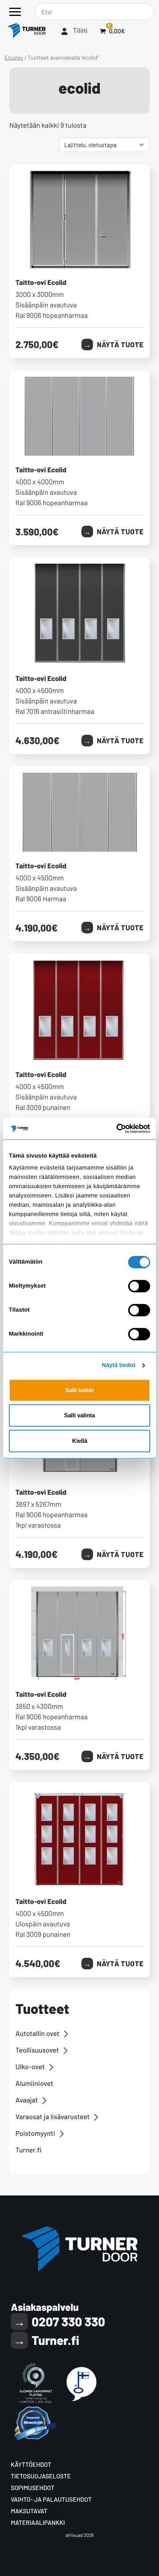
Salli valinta (79, 1415)
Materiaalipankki (38, 2523)
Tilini (80, 30)
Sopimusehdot (33, 2488)
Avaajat (27, 2100)
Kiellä (80, 1441)
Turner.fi (28, 2150)
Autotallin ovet (37, 2033)
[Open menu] (15, 12)
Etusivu (14, 57)
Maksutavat (29, 2511)
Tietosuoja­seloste (41, 2476)
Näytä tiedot (119, 1365)
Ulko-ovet (30, 2067)
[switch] (139, 1286)
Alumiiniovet (34, 2083)
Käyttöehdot (31, 2465)
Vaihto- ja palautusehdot (51, 2500)
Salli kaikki (79, 1390)
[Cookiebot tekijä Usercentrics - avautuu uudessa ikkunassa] (116, 1129)
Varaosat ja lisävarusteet (52, 2116)
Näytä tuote (120, 345)
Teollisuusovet (37, 2050)
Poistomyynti (35, 2133)
